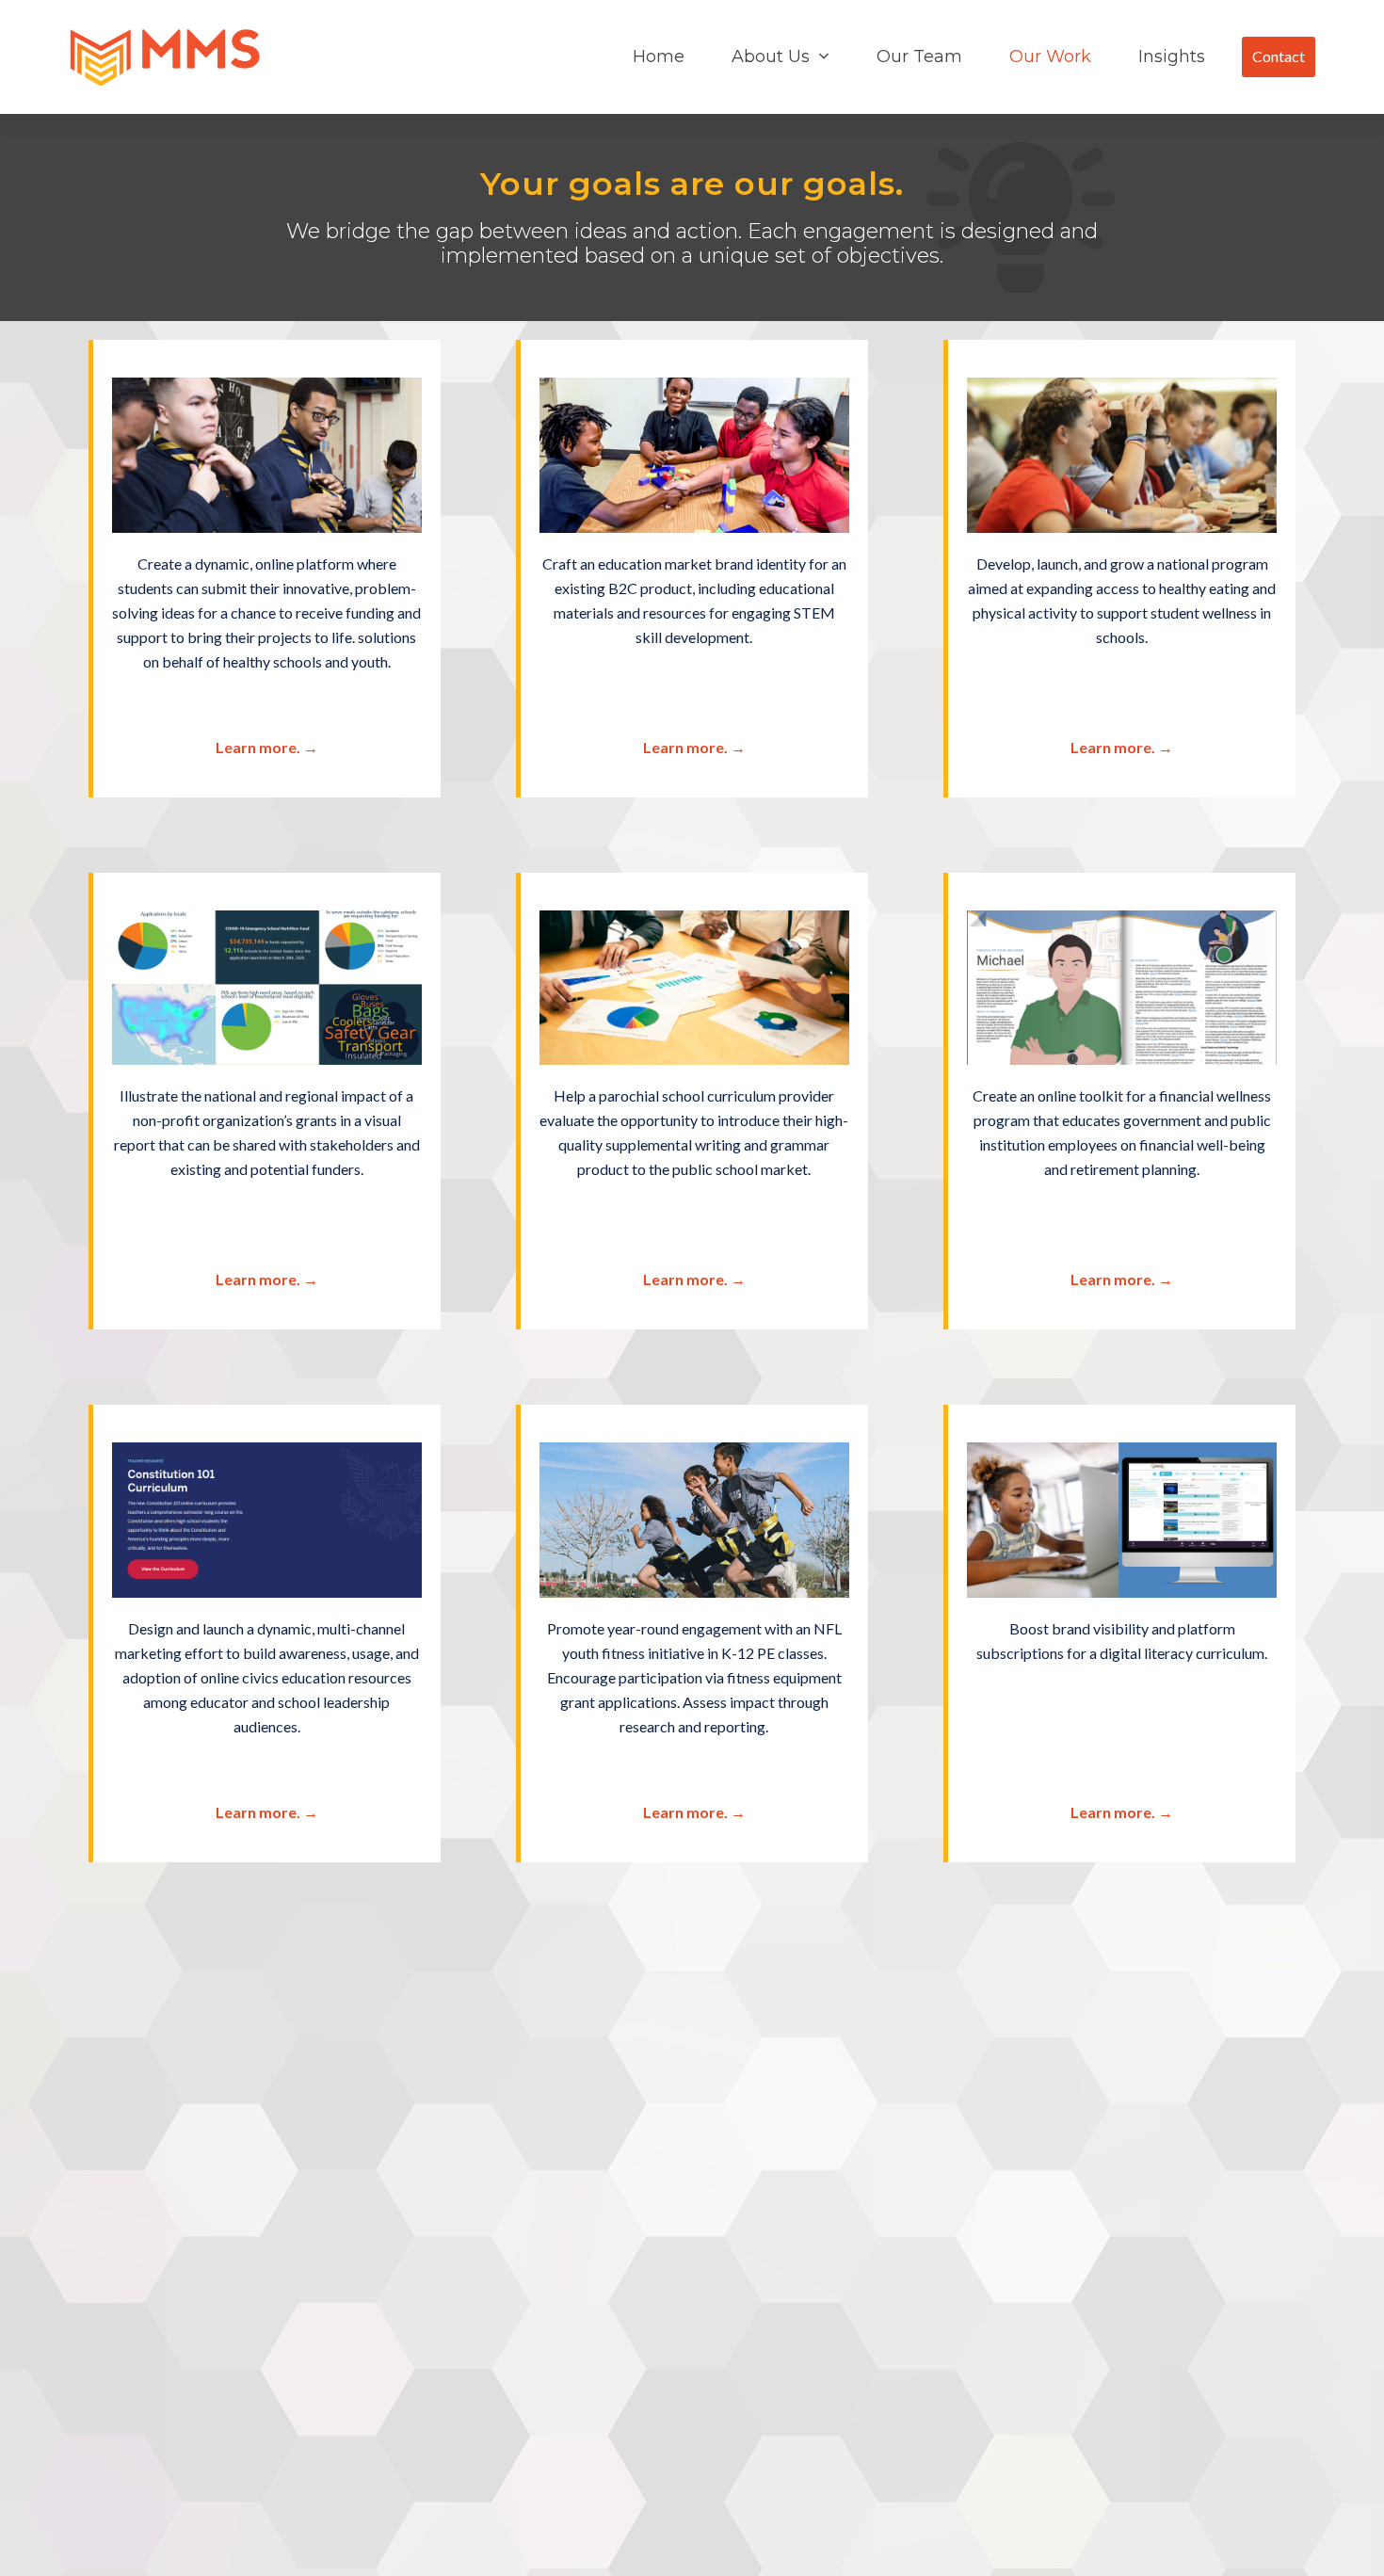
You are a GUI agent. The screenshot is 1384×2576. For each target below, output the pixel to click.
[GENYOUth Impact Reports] (267, 985)
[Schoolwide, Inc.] (1122, 1518)
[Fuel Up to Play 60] (1122, 452)
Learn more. (267, 747)
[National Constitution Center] (267, 1518)
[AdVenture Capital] (267, 452)
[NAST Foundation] (1122, 985)
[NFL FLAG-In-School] (694, 1518)
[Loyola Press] (694, 985)
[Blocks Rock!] (694, 452)
